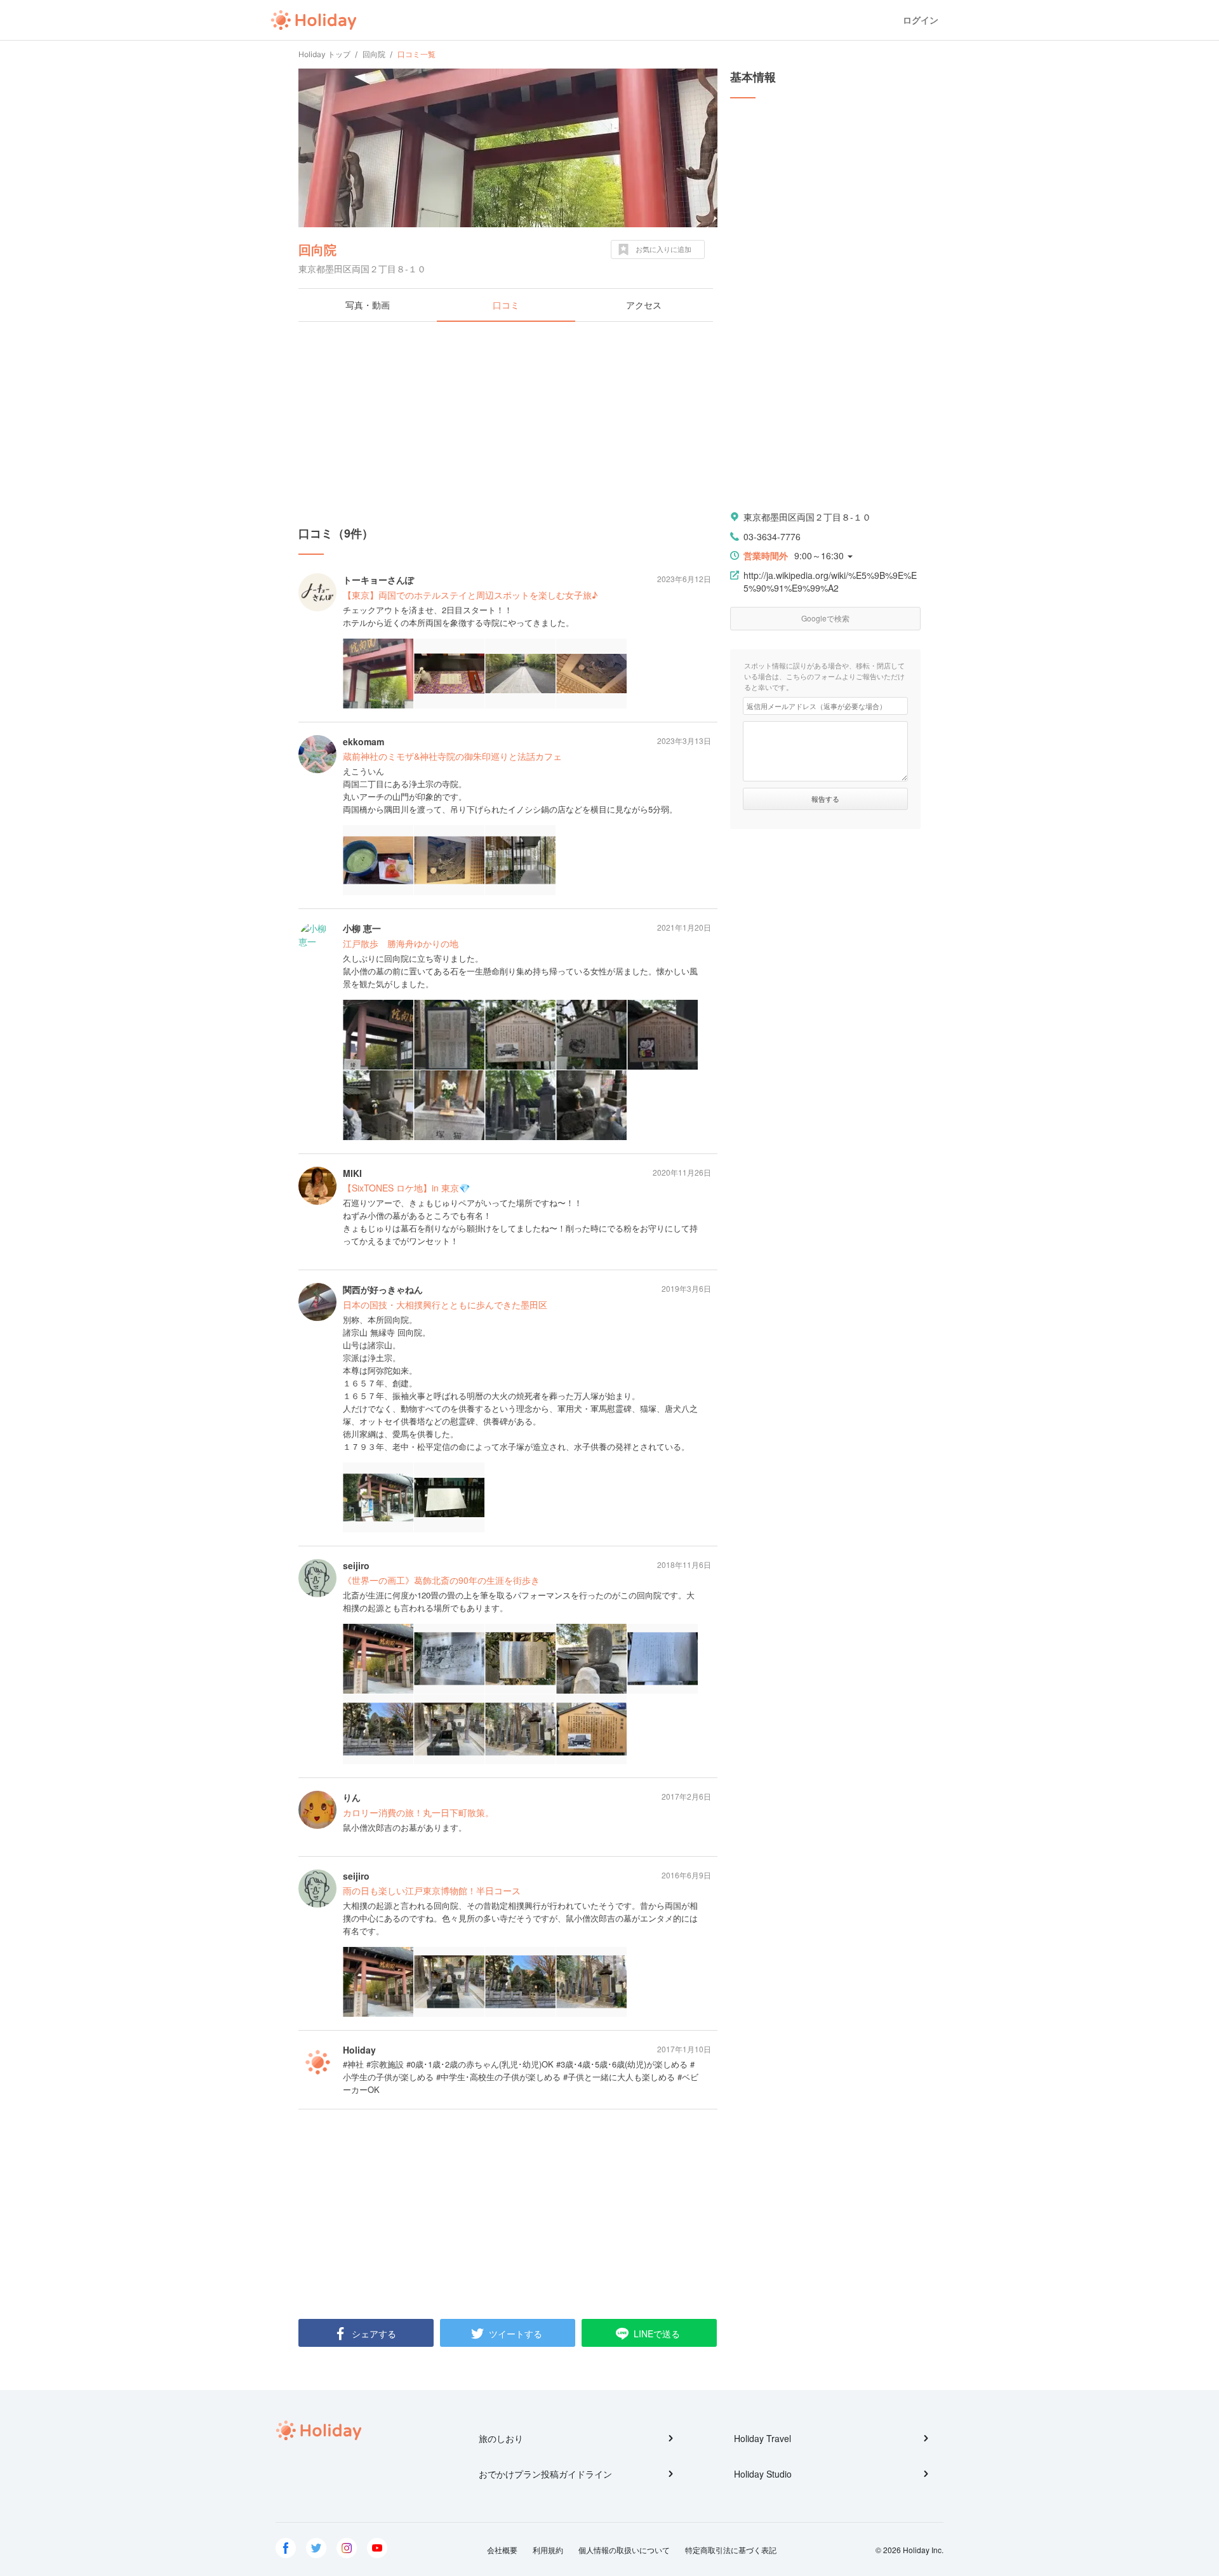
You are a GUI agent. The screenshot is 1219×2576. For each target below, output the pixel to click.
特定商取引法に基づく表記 (731, 2550)
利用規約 (548, 2550)
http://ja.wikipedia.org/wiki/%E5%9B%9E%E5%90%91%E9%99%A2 (830, 581)
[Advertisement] (508, 423)
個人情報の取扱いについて (624, 2550)
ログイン (921, 20)
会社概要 (502, 2550)
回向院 (317, 249)
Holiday (314, 20)
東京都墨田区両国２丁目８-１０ (807, 517)
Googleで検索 (825, 618)
